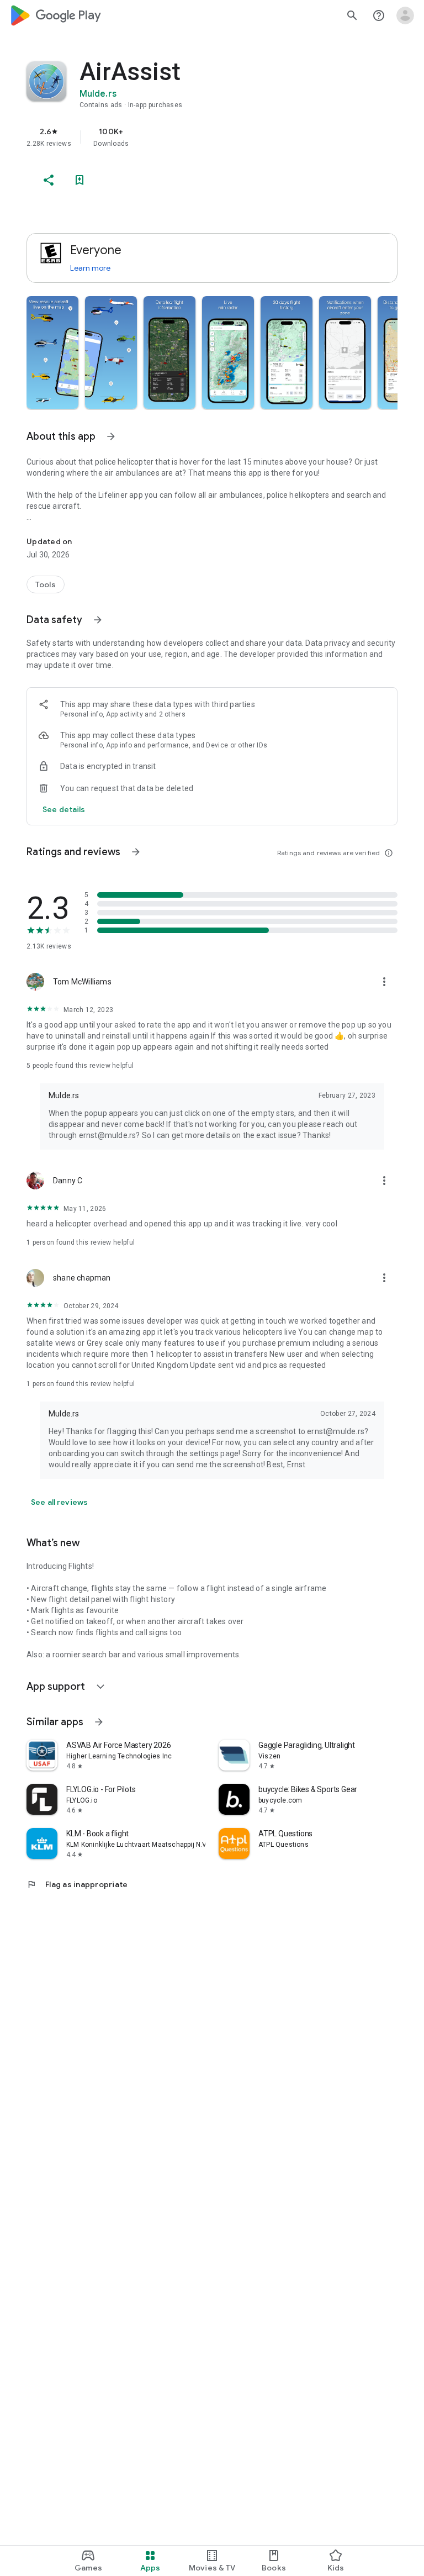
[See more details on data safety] (64, 809)
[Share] (49, 180)
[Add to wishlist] (79, 180)
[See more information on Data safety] (98, 620)
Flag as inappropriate (77, 1884)
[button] (52, 352)
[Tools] (46, 584)
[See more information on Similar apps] (99, 1722)
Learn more (90, 268)
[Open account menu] (405, 15)
